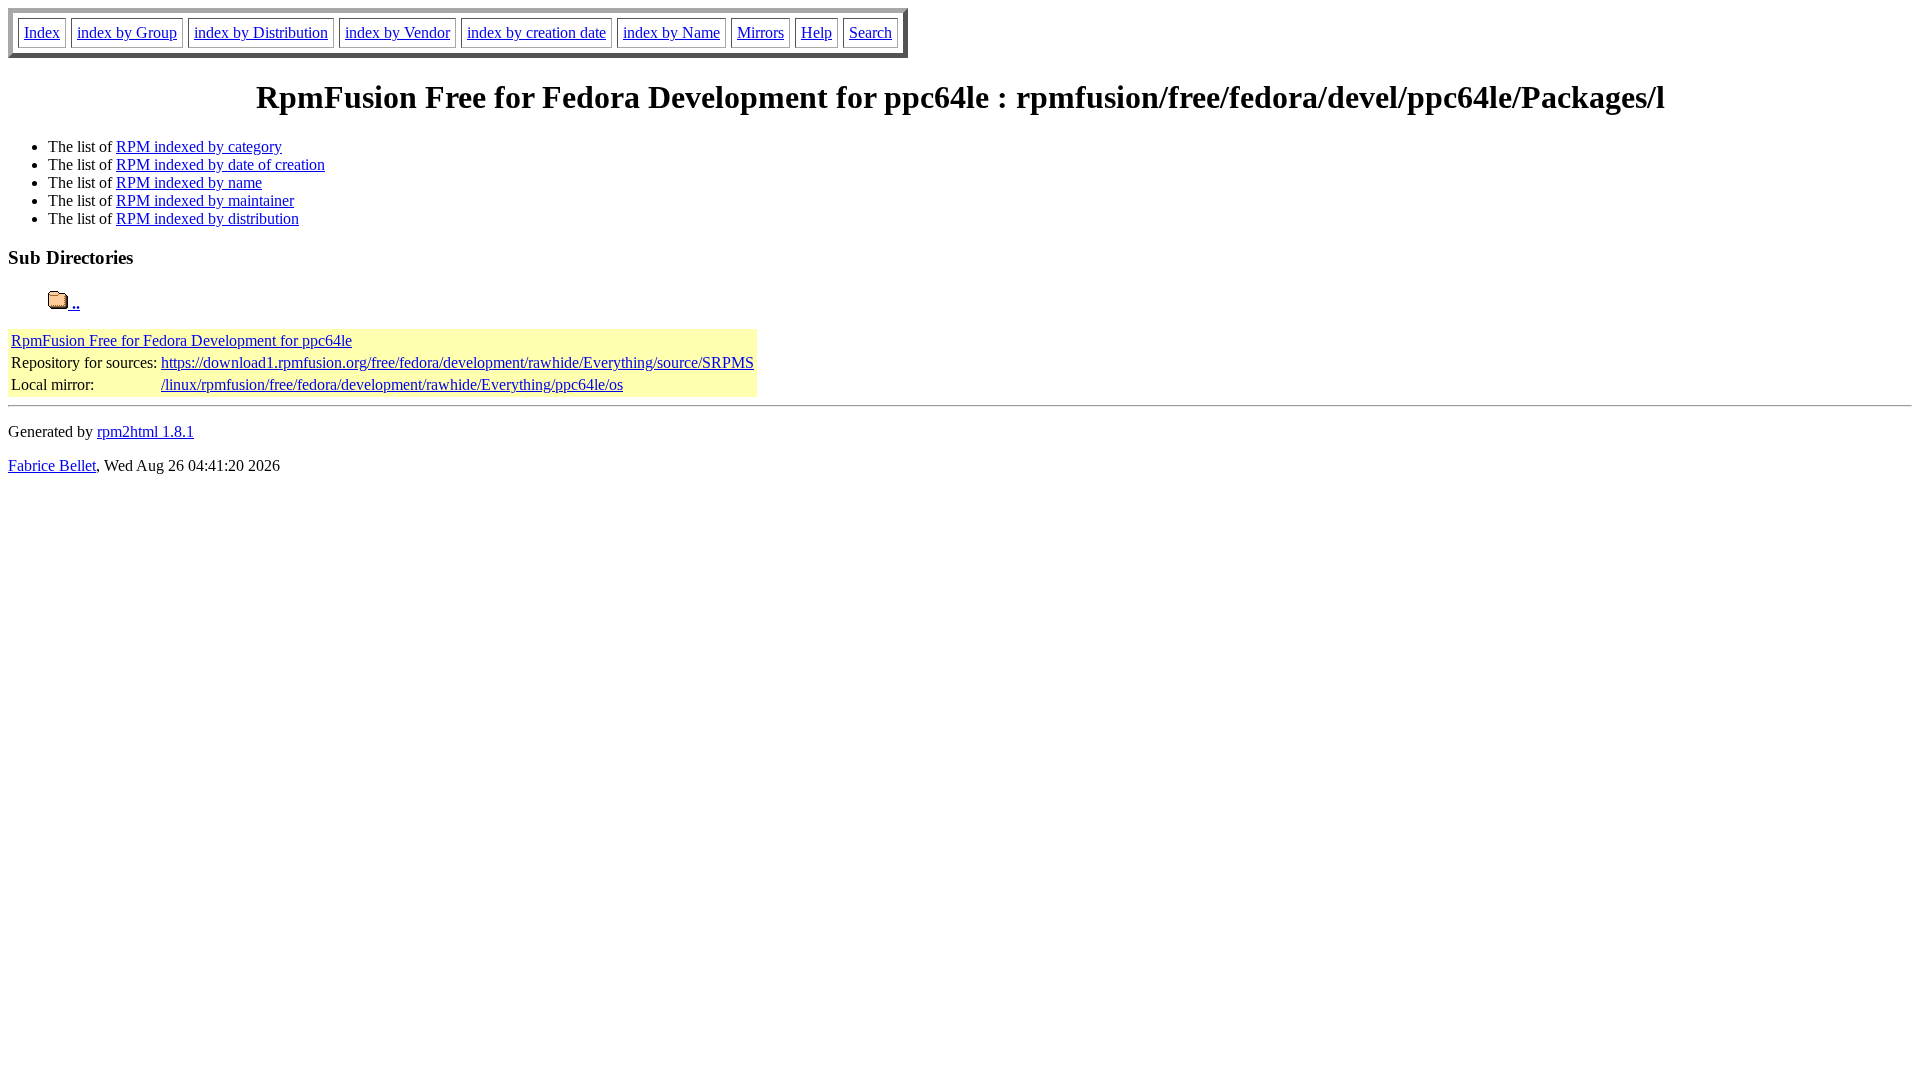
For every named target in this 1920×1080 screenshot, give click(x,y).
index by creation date (536, 32)
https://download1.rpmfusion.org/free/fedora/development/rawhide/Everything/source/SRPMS (457, 362)
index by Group (127, 32)
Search (870, 32)
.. (74, 303)
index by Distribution (261, 32)
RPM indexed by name (189, 182)
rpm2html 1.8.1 (145, 431)
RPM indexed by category (199, 146)
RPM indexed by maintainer (205, 200)
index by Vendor (397, 32)
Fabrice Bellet (52, 465)
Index (42, 32)
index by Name (671, 32)
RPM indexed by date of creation (220, 164)
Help (816, 32)
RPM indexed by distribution (207, 218)
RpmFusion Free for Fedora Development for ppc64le (181, 340)
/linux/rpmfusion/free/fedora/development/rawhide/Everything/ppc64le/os (392, 384)
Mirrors (760, 32)
